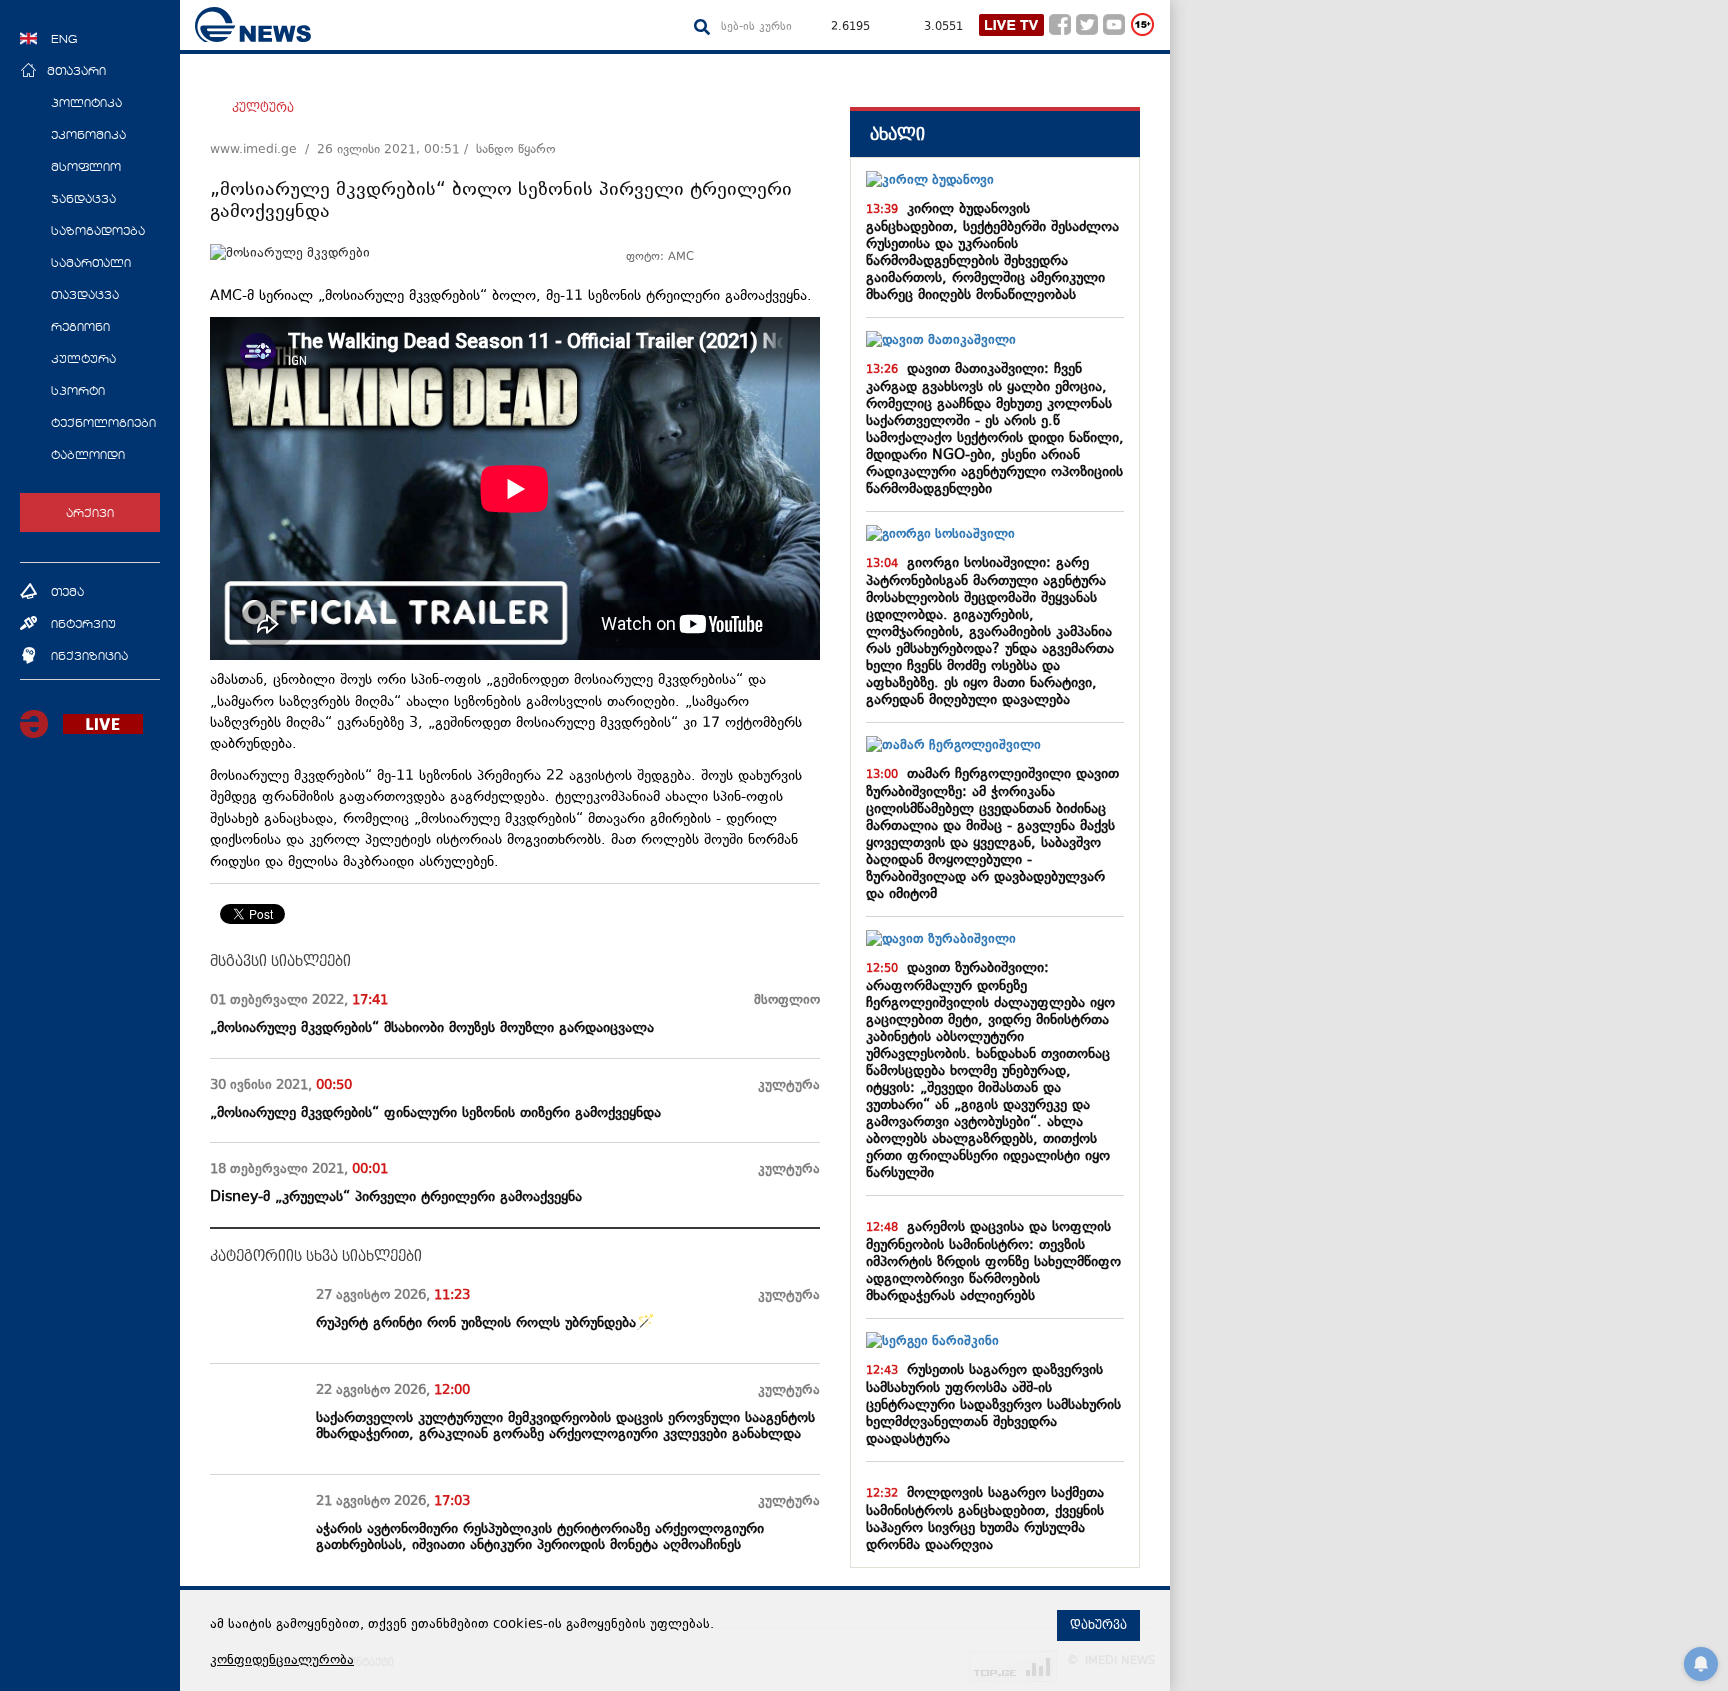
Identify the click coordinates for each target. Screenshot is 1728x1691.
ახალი (897, 134)
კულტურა (263, 108)
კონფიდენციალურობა (282, 1661)
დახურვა (1098, 1625)
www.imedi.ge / (263, 150)
